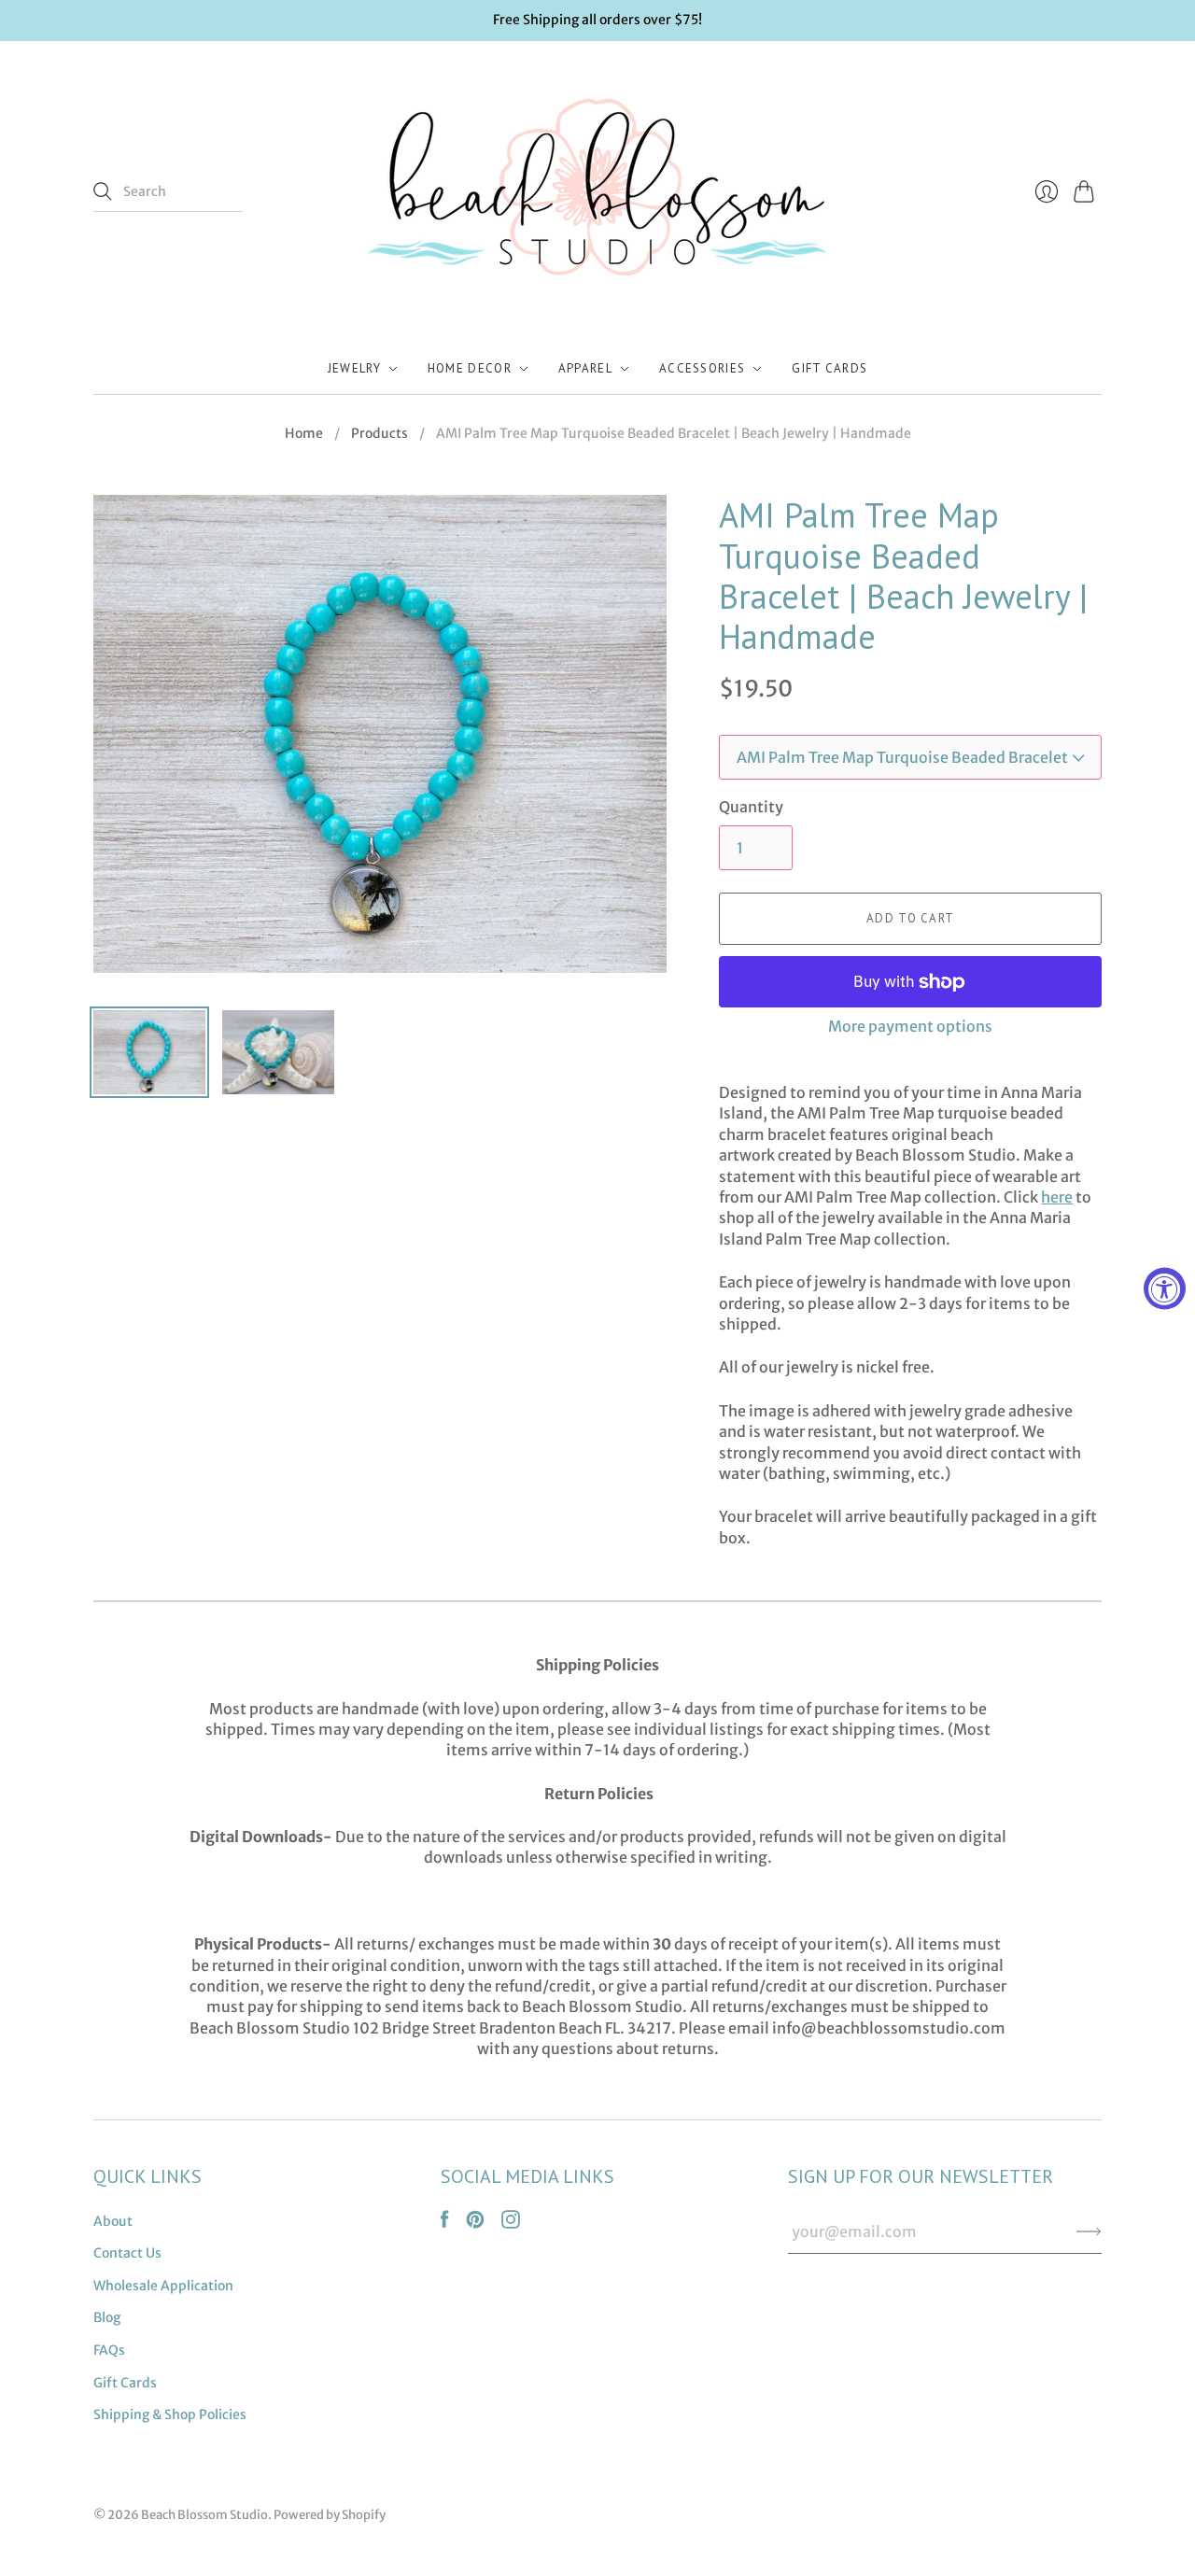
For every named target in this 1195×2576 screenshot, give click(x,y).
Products (380, 433)
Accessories (702, 368)
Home (304, 433)
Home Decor (470, 368)
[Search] (103, 191)
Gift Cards (829, 368)
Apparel (585, 368)
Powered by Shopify (330, 2515)
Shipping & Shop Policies (170, 2414)
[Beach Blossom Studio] (597, 192)
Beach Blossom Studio (204, 2515)
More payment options (910, 1026)
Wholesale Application (163, 2286)
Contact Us (127, 2253)
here (1057, 1197)
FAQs (109, 2350)
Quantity (751, 807)
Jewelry (354, 368)
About (113, 2221)
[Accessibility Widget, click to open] (1165, 1288)
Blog (107, 2317)
